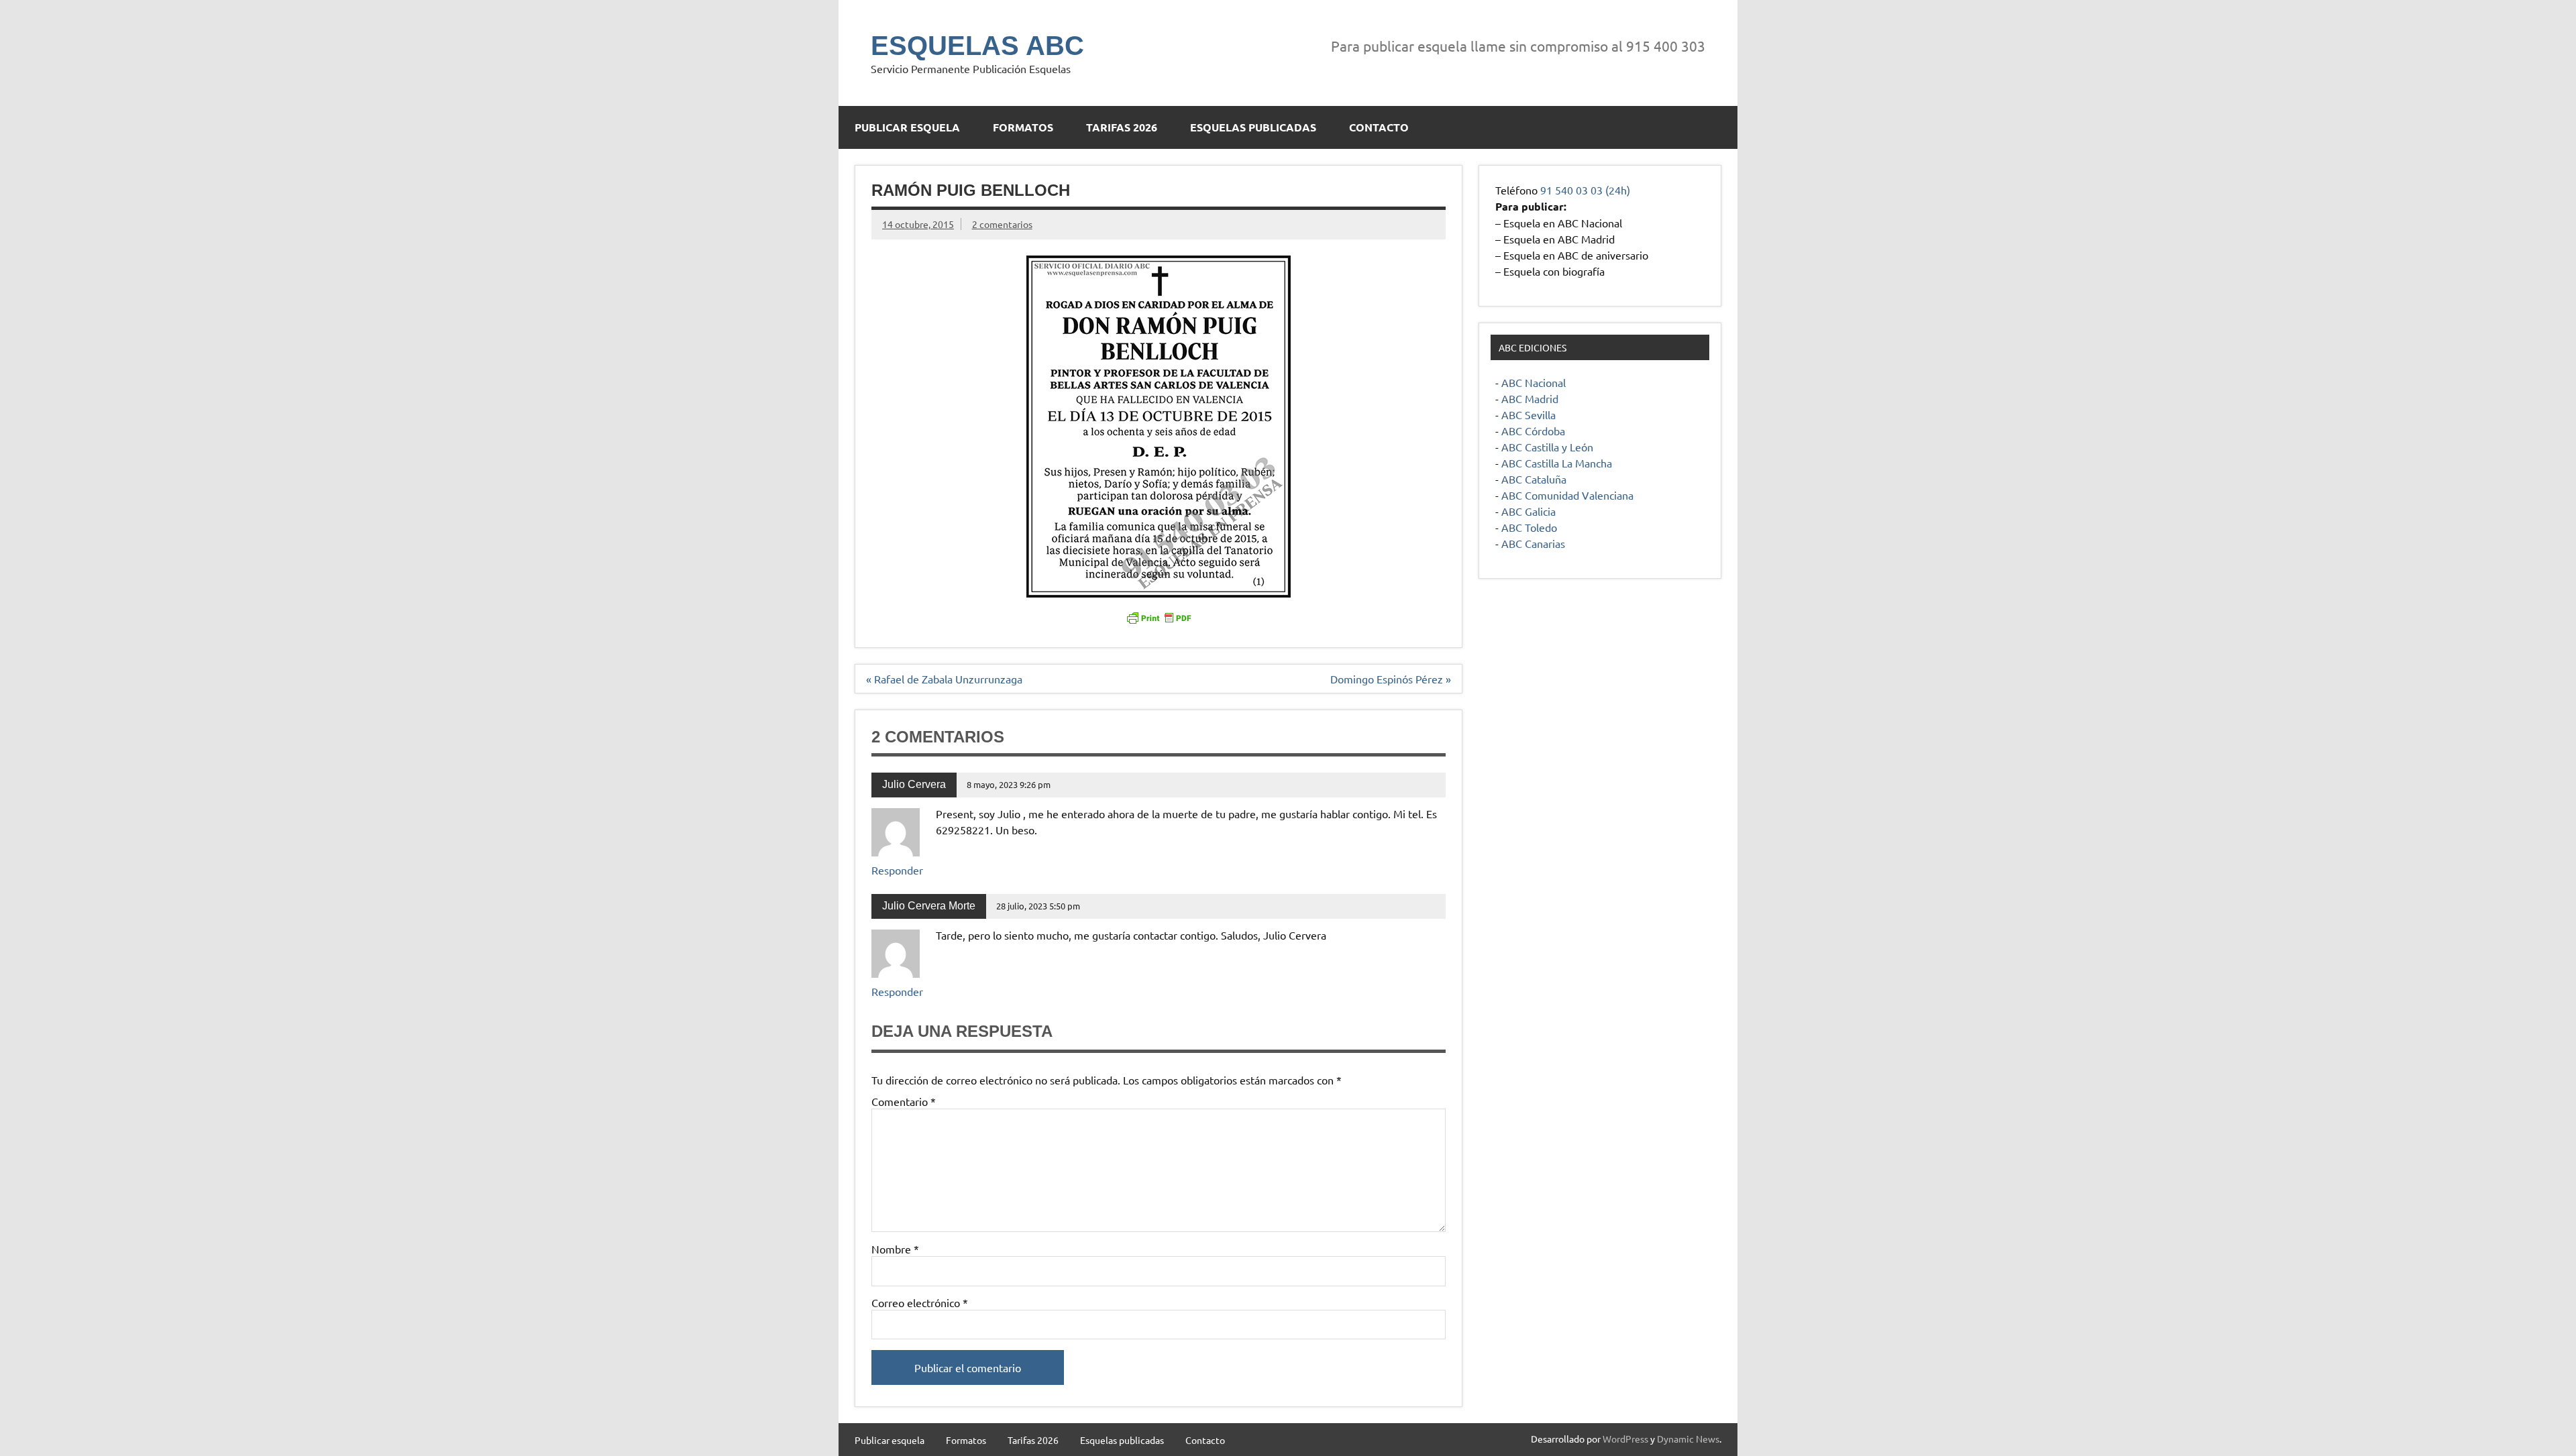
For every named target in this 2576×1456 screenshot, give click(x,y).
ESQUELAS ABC (977, 46)
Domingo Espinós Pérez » (1391, 679)
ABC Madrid (1530, 398)
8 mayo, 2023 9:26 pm (1009, 784)
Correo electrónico (920, 1302)
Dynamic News (1688, 1439)
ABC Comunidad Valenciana (1567, 495)
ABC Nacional (1534, 382)
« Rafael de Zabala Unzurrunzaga (944, 679)
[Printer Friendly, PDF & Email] (1159, 617)
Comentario (904, 1101)
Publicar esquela (907, 127)
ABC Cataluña (1534, 479)
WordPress (1625, 1439)
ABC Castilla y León (1547, 447)
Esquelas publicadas (1253, 127)
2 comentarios (1002, 224)
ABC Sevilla (1528, 414)
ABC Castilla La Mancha (1557, 463)
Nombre (895, 1249)
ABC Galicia (1528, 511)
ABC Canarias (1533, 543)
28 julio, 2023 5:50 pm (1038, 906)
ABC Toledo (1529, 527)
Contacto (1379, 127)
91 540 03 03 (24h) (1585, 190)
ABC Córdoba (1533, 431)
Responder (897, 870)
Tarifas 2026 (1122, 127)
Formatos (1023, 127)
